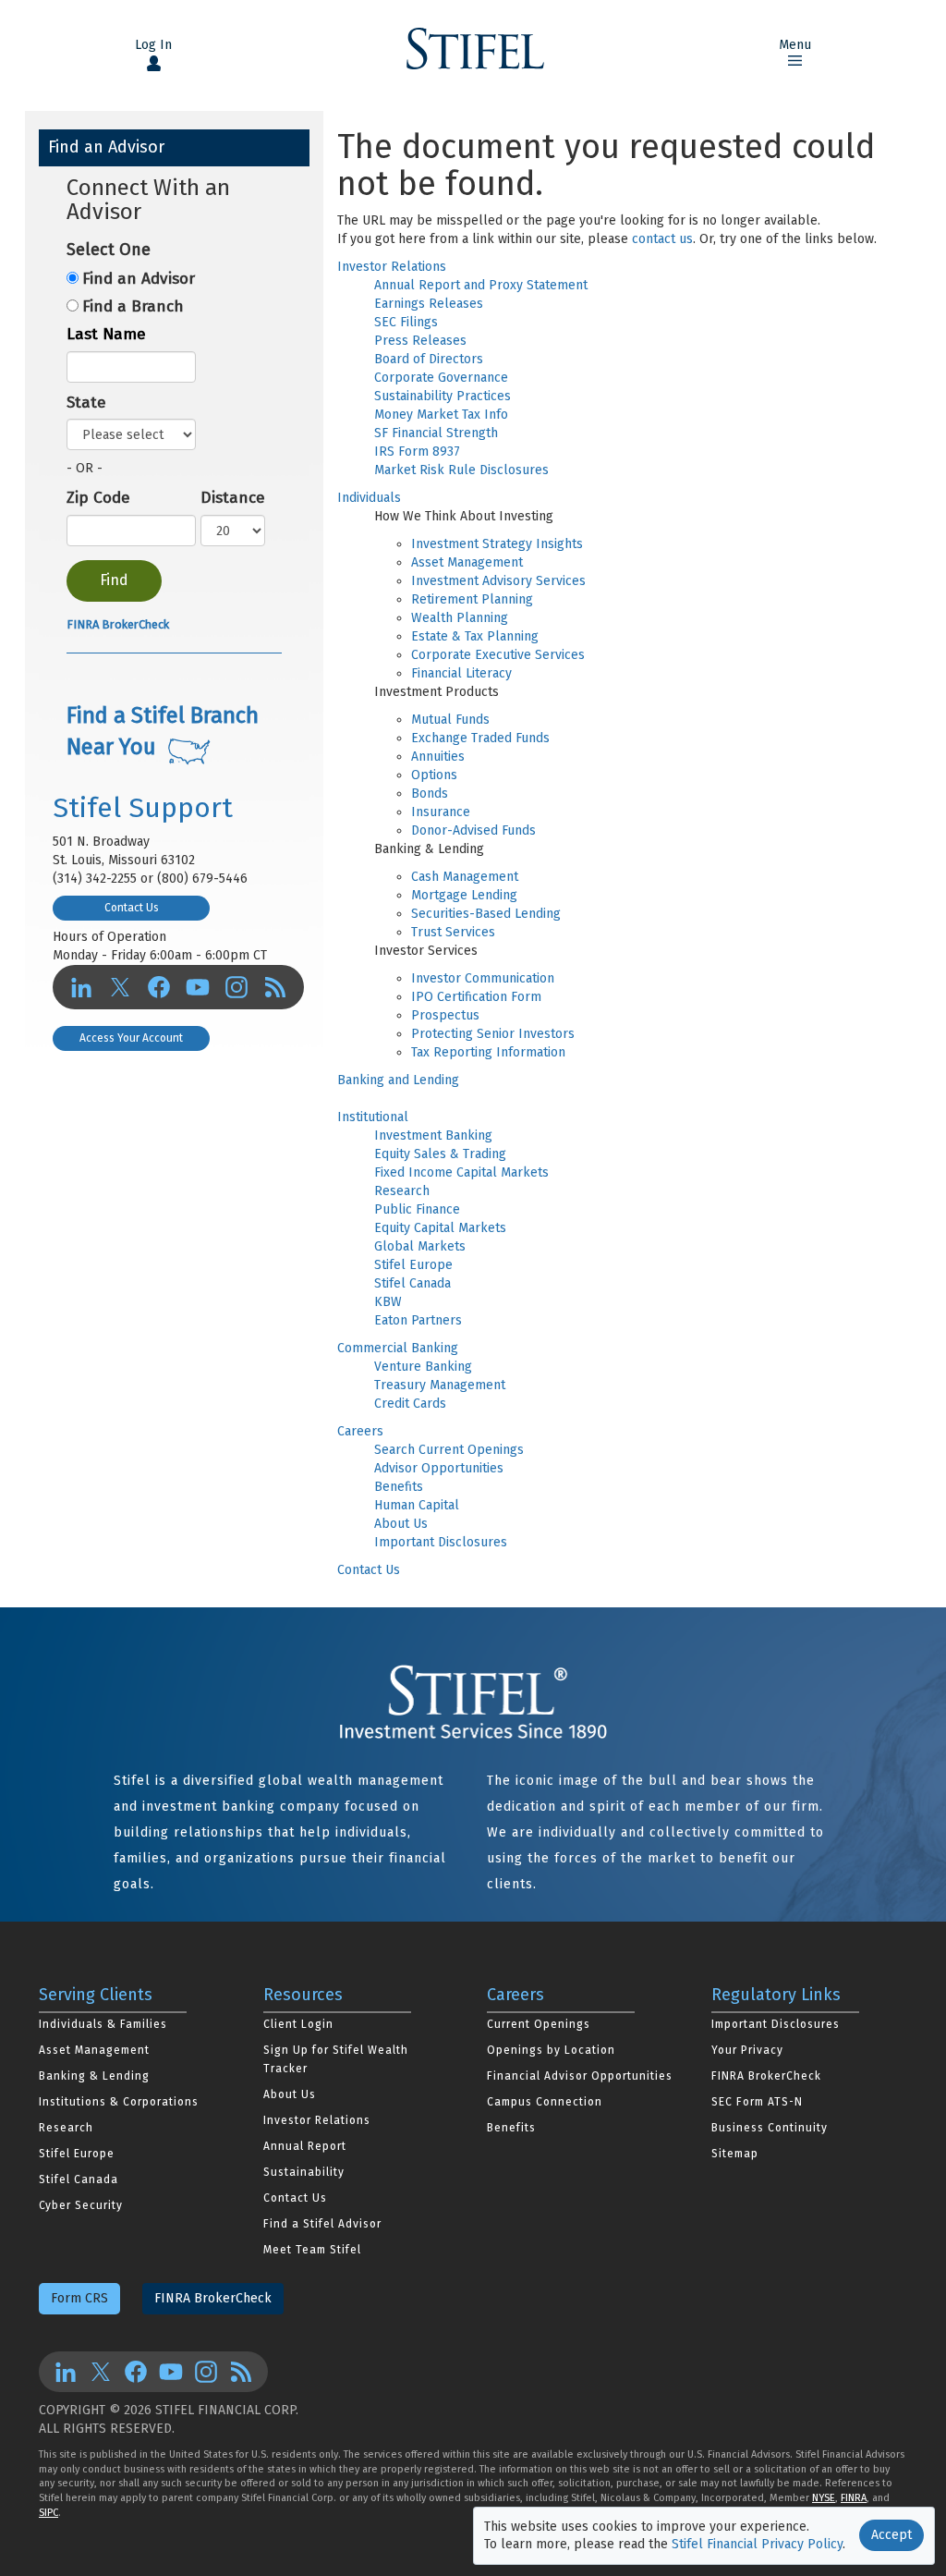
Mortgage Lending (464, 895)
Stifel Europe (413, 1265)
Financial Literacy (461, 673)
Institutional (373, 1117)
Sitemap (735, 2154)
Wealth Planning (460, 618)
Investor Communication (483, 978)
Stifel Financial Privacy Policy (757, 2544)
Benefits (399, 1487)
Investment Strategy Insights (497, 544)
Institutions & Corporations (119, 2102)
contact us (662, 239)
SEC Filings (406, 322)
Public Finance (417, 1209)
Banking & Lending (94, 2076)
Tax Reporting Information (488, 1052)
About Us (401, 1524)
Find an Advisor (139, 279)
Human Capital (417, 1505)
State (86, 403)
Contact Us (369, 1570)
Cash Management (465, 877)
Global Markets (420, 1246)
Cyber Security (81, 2205)
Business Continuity (770, 2128)
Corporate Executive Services (498, 655)
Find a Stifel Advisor (322, 2224)
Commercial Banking (398, 1348)
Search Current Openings (449, 1450)
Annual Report (305, 2146)
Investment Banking (433, 1135)
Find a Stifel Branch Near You (163, 731)
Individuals (369, 498)
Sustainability (304, 2172)
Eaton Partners (418, 1320)
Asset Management (467, 562)
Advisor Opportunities (439, 1468)
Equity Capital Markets (440, 1228)
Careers (360, 1431)
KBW (388, 1302)
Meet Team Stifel (312, 2250)
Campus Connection (545, 2102)
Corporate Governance (441, 378)
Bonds (430, 794)
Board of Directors (429, 359)
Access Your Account (131, 1038)
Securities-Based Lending (486, 914)
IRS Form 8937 (417, 452)
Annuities (438, 757)
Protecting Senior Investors (493, 1034)
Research (402, 1191)
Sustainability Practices (443, 396)
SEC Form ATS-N (757, 2102)
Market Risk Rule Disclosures (461, 470)
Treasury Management (440, 1385)
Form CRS (79, 2298)
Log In (153, 45)
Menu (795, 45)
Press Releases (420, 341)
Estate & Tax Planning (475, 636)
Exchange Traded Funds (480, 738)
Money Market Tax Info (441, 415)
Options (434, 775)
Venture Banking (423, 1367)
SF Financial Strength (436, 433)
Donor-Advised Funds (473, 830)
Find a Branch (133, 306)
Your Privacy (747, 2050)
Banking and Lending (398, 1080)
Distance (233, 498)
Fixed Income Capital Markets (461, 1172)
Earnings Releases (429, 304)
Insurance (441, 812)
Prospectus (445, 1015)
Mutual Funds (450, 720)
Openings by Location (551, 2050)
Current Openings (539, 2024)
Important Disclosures (441, 1542)
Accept (891, 2535)
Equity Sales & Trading (440, 1154)
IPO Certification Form (476, 997)
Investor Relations (392, 267)
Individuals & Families (103, 2024)
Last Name (106, 334)
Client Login (298, 2024)
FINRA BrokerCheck (118, 624)
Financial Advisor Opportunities (580, 2076)
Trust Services (453, 932)
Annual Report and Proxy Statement (481, 285)
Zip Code (98, 498)
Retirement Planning (472, 599)
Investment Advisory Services (498, 581)
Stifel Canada (412, 1283)
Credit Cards (410, 1404)
